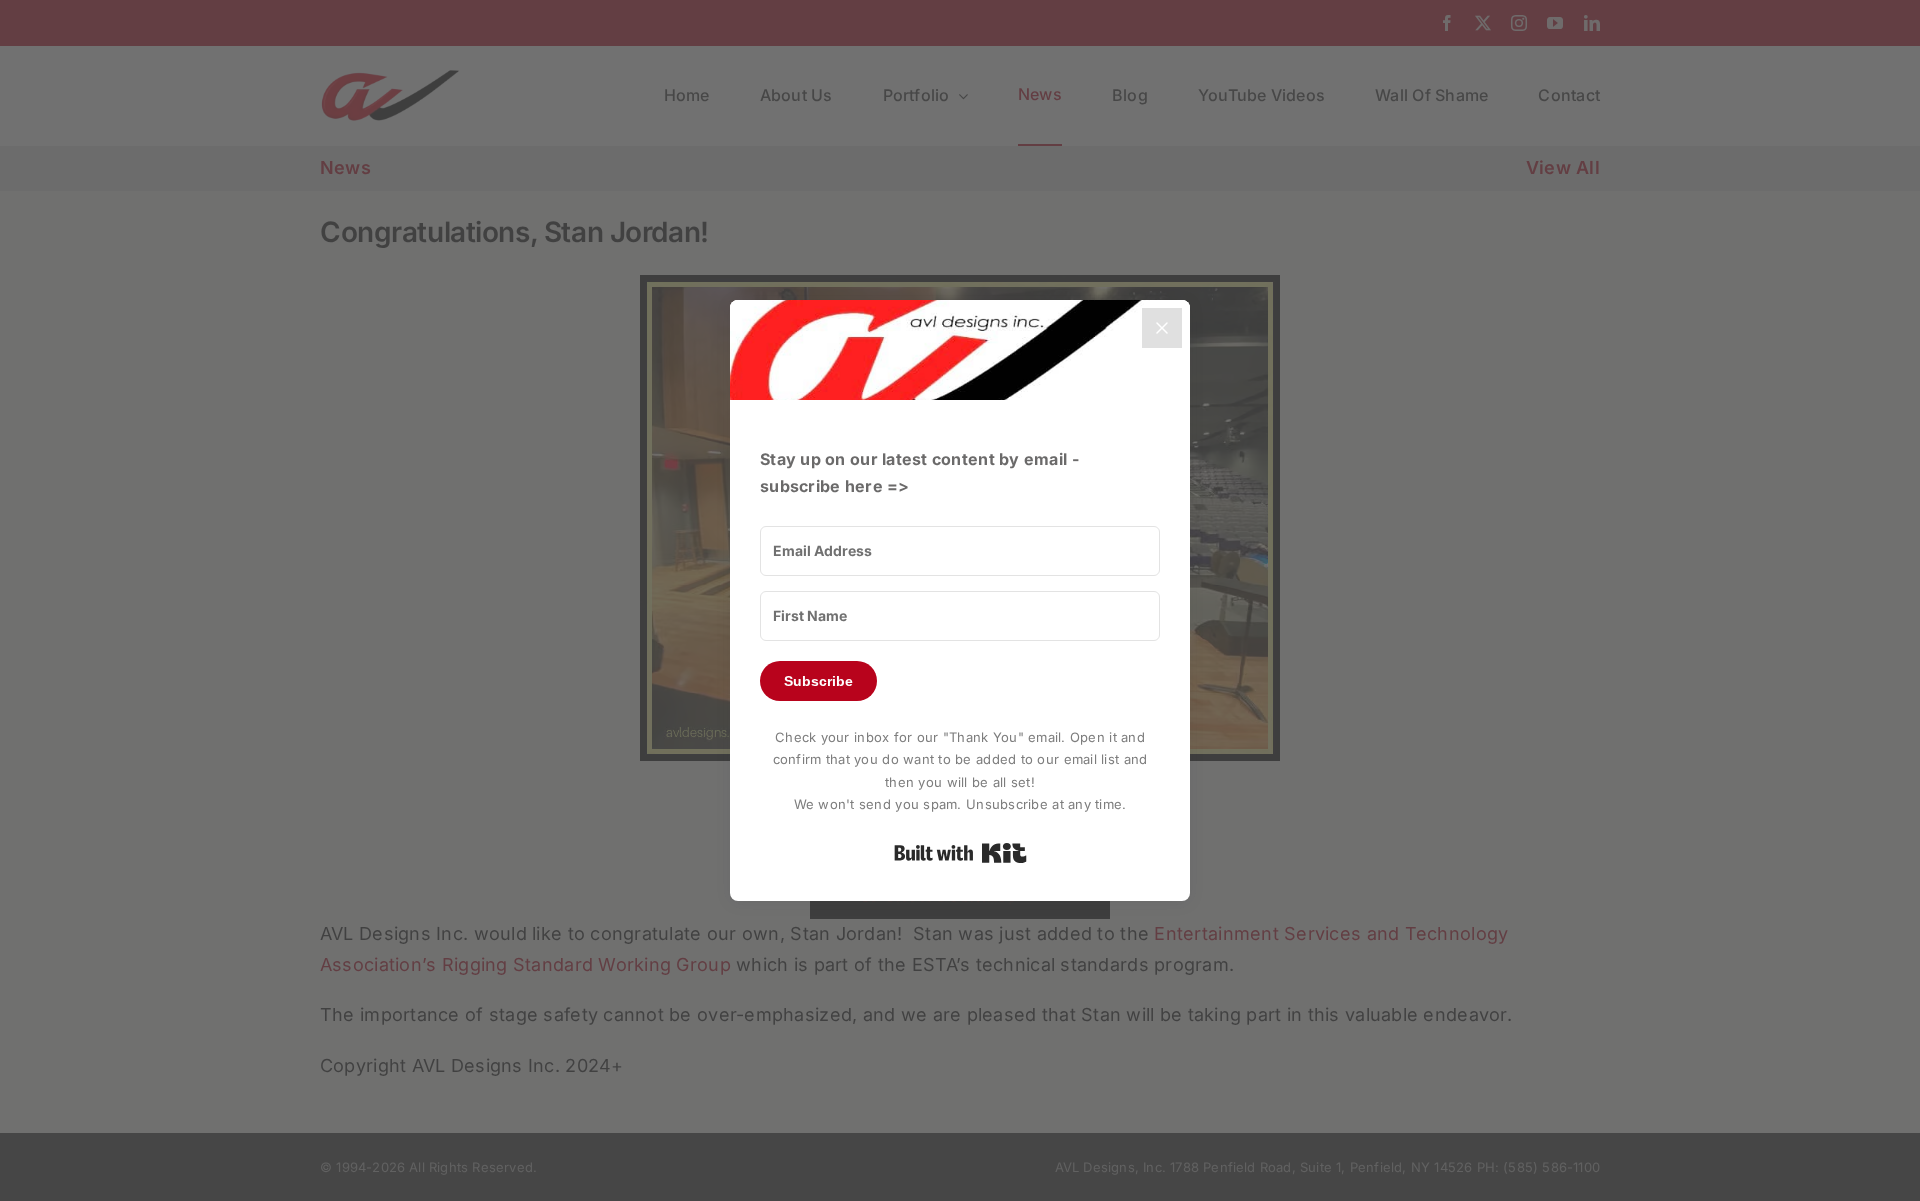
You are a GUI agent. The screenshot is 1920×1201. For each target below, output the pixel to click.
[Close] (1162, 328)
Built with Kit (960, 853)
